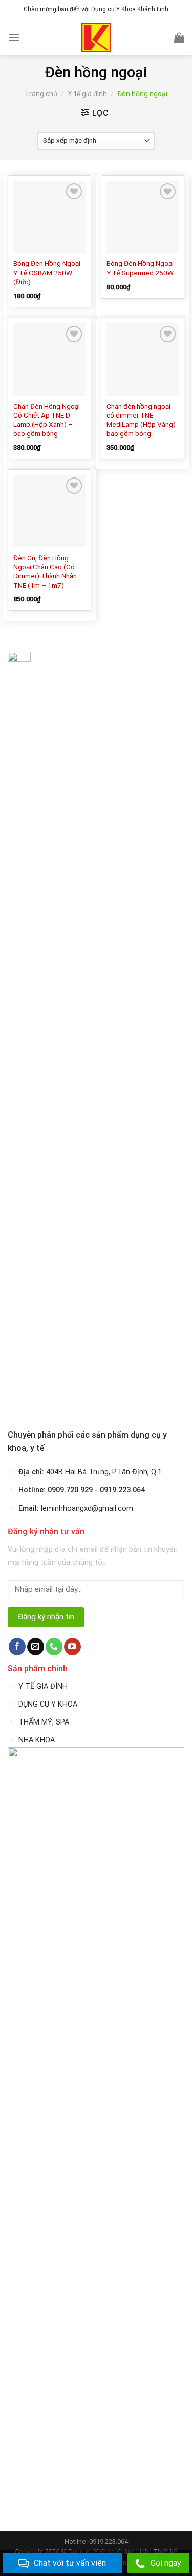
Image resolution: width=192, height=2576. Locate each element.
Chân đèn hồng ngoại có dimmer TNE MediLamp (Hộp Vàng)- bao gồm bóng (142, 420)
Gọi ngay (166, 2563)
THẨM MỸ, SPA (44, 1722)
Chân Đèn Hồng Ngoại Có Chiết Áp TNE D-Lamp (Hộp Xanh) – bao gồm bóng (47, 420)
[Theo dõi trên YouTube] (72, 1647)
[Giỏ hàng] (179, 37)
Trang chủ (41, 94)
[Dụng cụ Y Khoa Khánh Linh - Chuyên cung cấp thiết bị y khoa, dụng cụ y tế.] (96, 37)
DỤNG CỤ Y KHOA (48, 1704)
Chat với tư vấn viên (70, 2563)
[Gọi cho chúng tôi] (54, 1647)
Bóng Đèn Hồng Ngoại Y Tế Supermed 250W (140, 268)
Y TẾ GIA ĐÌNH (43, 1686)
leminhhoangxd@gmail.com (87, 1509)
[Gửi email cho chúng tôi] (36, 1647)
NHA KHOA (37, 1740)
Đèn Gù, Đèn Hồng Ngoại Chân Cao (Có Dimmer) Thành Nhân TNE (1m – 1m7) (45, 572)
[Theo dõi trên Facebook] (17, 1647)
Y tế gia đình (87, 94)
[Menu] (14, 37)
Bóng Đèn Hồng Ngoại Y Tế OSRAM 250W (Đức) (47, 272)
